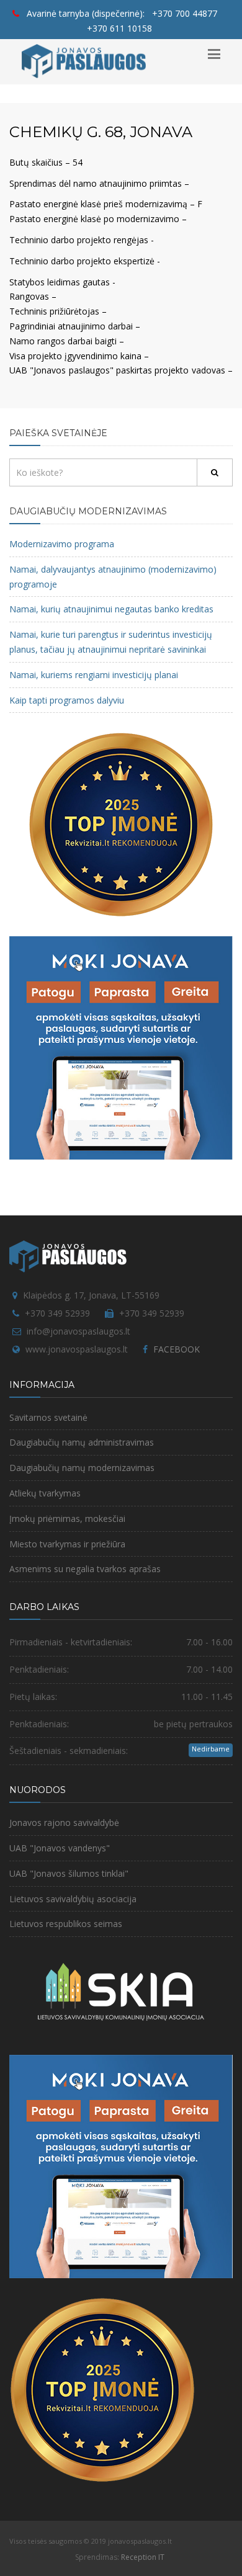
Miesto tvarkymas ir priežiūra (67, 1544)
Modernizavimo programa (62, 544)
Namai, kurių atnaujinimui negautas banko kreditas (111, 609)
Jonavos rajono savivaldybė (64, 1822)
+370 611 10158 (119, 28)
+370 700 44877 (185, 13)
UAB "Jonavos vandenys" (60, 1848)
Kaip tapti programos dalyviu (67, 700)
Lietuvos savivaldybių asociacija (73, 1899)
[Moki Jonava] (121, 1047)
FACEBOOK (177, 1349)
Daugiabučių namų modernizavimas (82, 1468)
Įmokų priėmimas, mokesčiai (67, 1518)
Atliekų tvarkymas (45, 1493)
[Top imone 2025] (102, 2389)
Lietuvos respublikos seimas (66, 1924)
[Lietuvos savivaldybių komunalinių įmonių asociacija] (121, 1998)
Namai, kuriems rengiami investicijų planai (94, 675)
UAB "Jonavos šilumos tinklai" (69, 1873)
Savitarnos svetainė (48, 1417)
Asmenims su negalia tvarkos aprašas (85, 1569)
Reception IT (143, 2557)
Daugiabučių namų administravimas (82, 1442)
